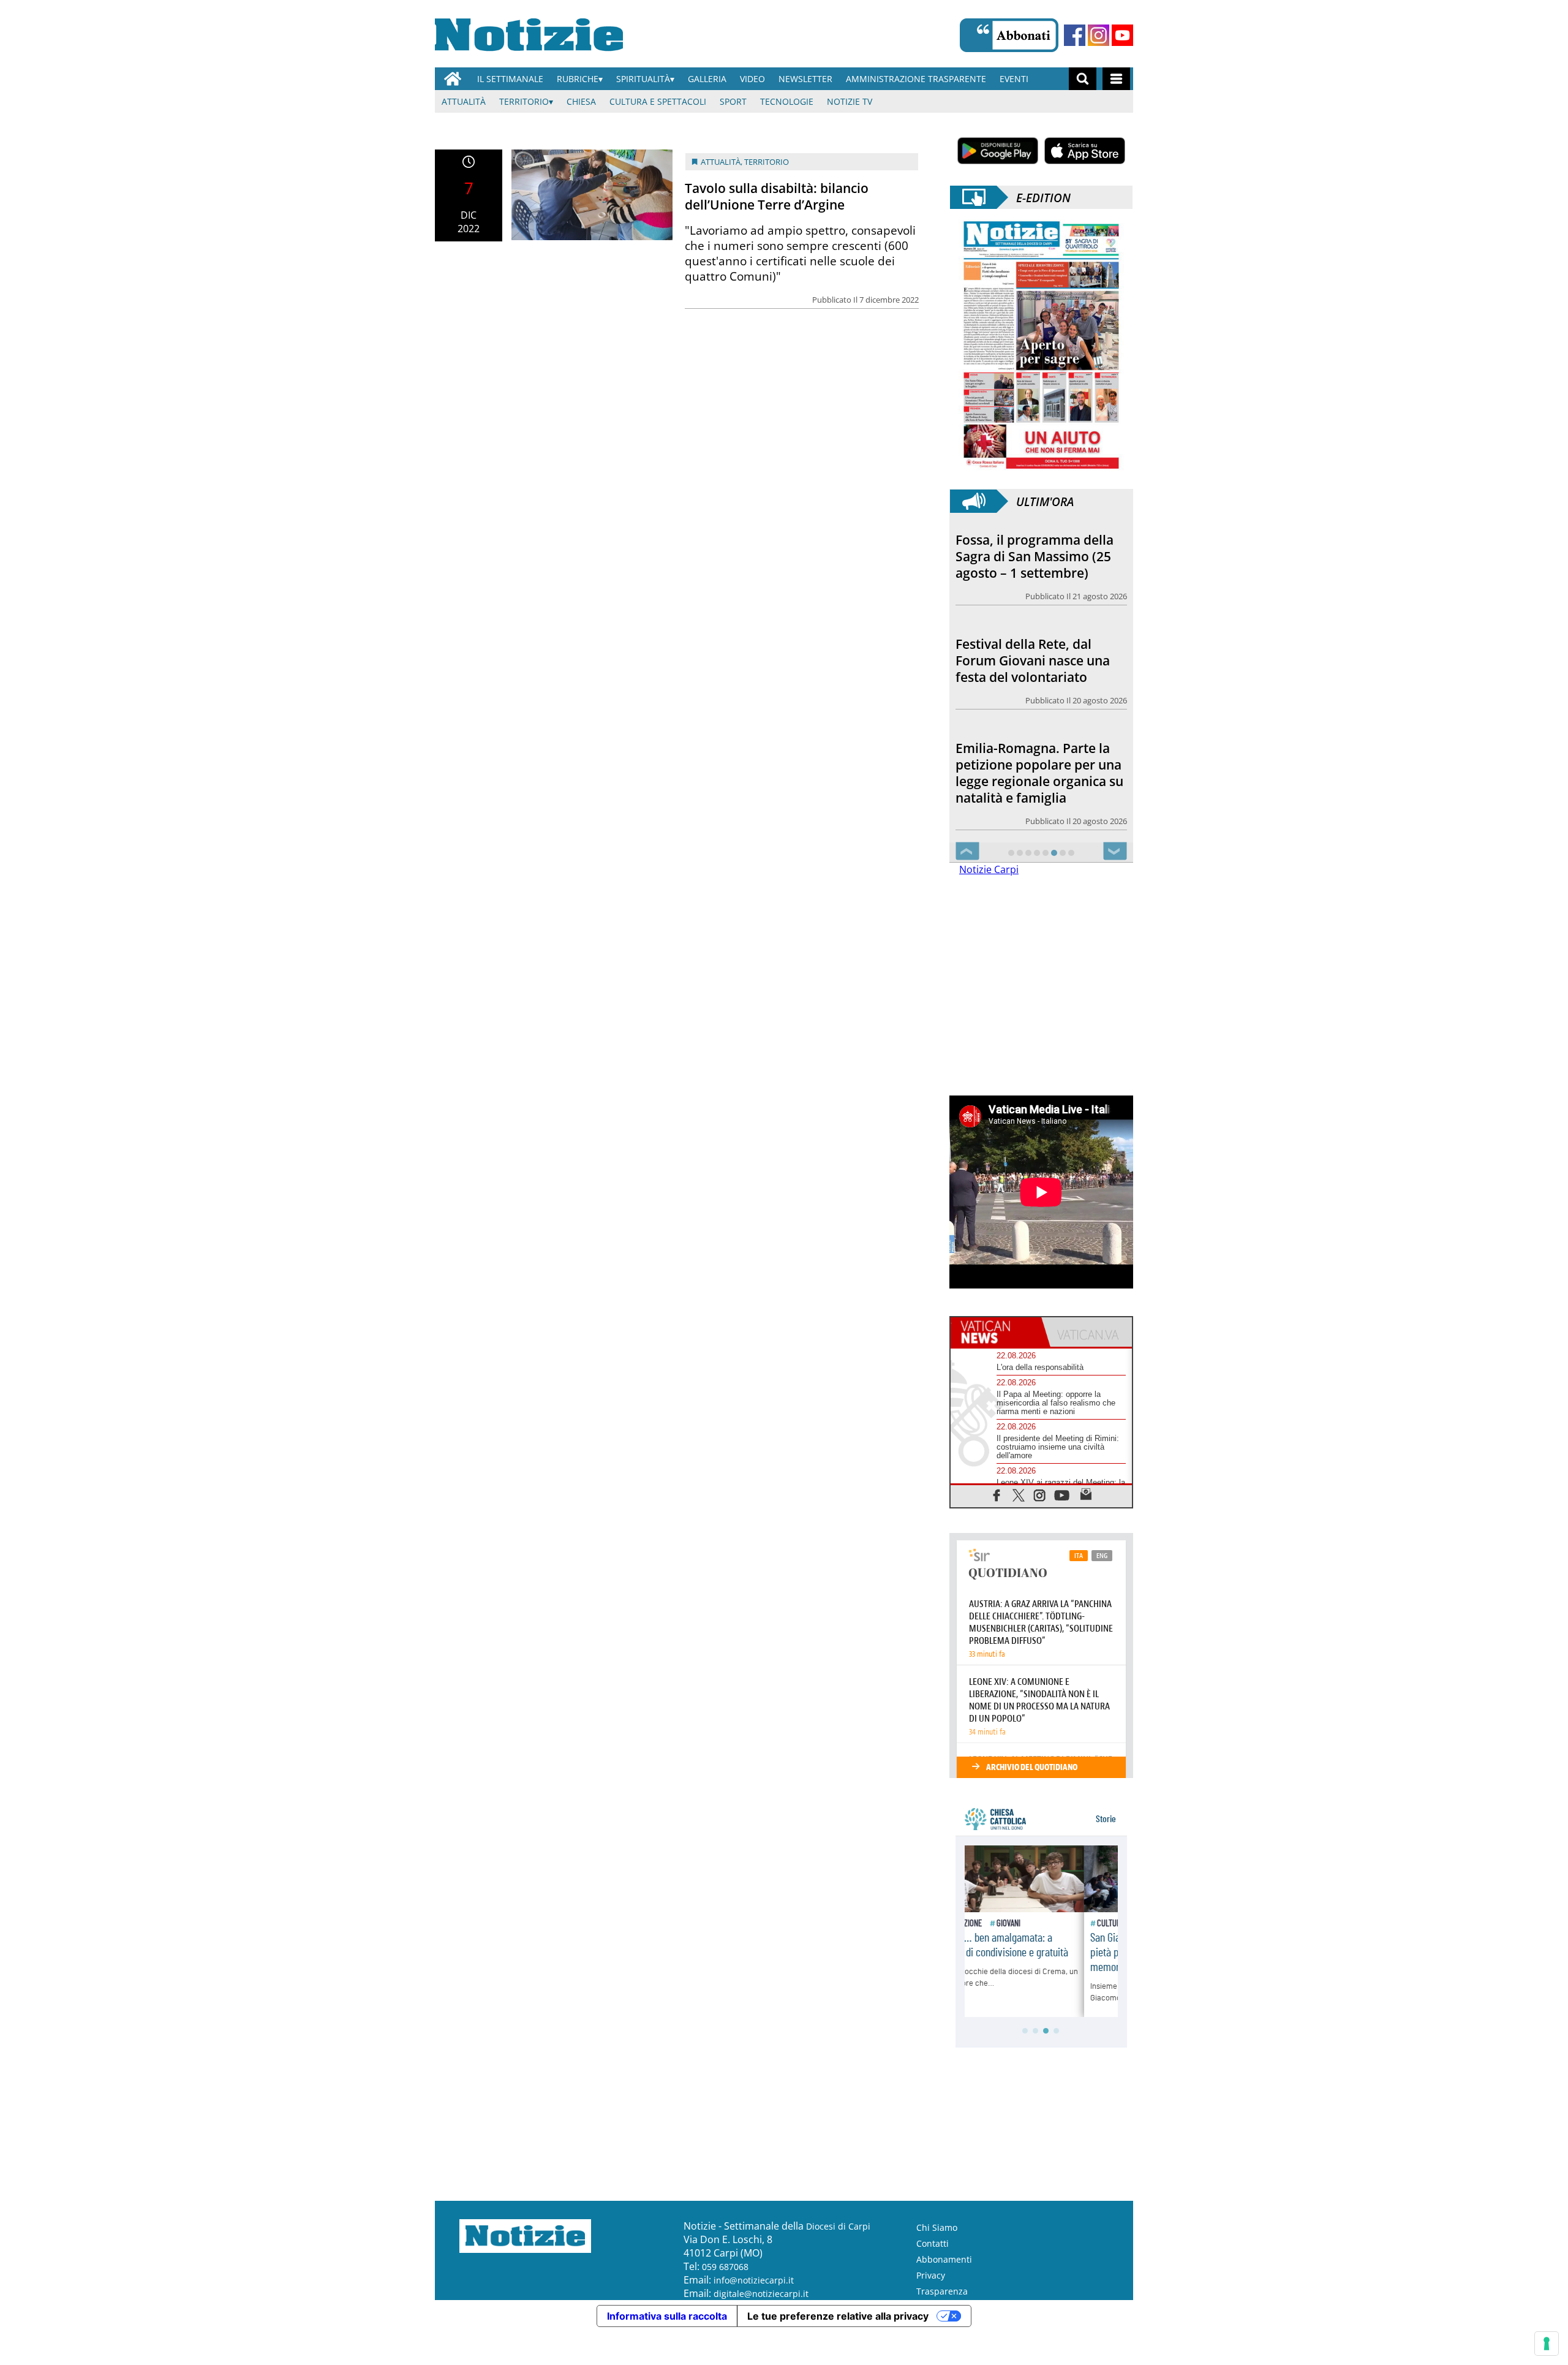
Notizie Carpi (989, 869)
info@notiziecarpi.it (754, 2280)
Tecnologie (787, 101)
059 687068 (725, 2267)
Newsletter (805, 79)
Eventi (1014, 79)
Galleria (707, 79)
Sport (733, 101)
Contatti (933, 2243)
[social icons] (997, 1495)
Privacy (931, 2275)
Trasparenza (942, 2291)
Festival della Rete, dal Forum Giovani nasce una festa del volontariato (1033, 556)
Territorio (524, 101)
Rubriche (578, 79)
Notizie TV (850, 101)
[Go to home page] (453, 79)
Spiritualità (643, 79)
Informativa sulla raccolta (667, 2316)
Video (752, 79)
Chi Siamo (937, 2227)
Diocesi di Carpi (838, 2226)
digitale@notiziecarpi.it (761, 2294)
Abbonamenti (944, 2259)
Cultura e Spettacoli (658, 101)
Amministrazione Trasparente (916, 79)
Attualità (464, 101)
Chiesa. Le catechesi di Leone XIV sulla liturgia (1025, 784)
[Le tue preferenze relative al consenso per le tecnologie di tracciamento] (1547, 2344)
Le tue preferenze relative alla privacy (838, 2316)
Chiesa (581, 101)
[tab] (996, 1332)
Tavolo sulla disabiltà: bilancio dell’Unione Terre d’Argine (777, 196)
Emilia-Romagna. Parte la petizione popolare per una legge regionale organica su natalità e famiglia (1039, 674)
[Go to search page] (1083, 79)
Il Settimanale (510, 79)
